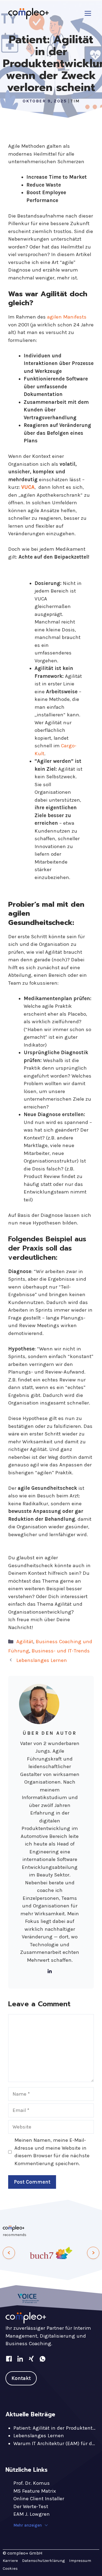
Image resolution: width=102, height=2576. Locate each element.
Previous (9, 2257)
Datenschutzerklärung (44, 2561)
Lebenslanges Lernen (42, 1660)
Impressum (80, 2561)
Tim (75, 101)
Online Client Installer (39, 2499)
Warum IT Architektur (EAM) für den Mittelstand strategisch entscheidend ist (55, 2443)
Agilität (25, 1642)
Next (93, 2257)
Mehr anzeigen (28, 2525)
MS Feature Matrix (35, 2491)
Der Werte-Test (31, 2506)
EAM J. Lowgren (32, 2514)
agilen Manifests (67, 317)
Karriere (10, 2561)
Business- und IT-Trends (61, 1651)
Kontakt (21, 2378)
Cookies (10, 2568)
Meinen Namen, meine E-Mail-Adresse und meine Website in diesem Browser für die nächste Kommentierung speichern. (52, 2152)
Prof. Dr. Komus (32, 2483)
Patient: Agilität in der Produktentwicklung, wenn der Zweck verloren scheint (55, 2428)
